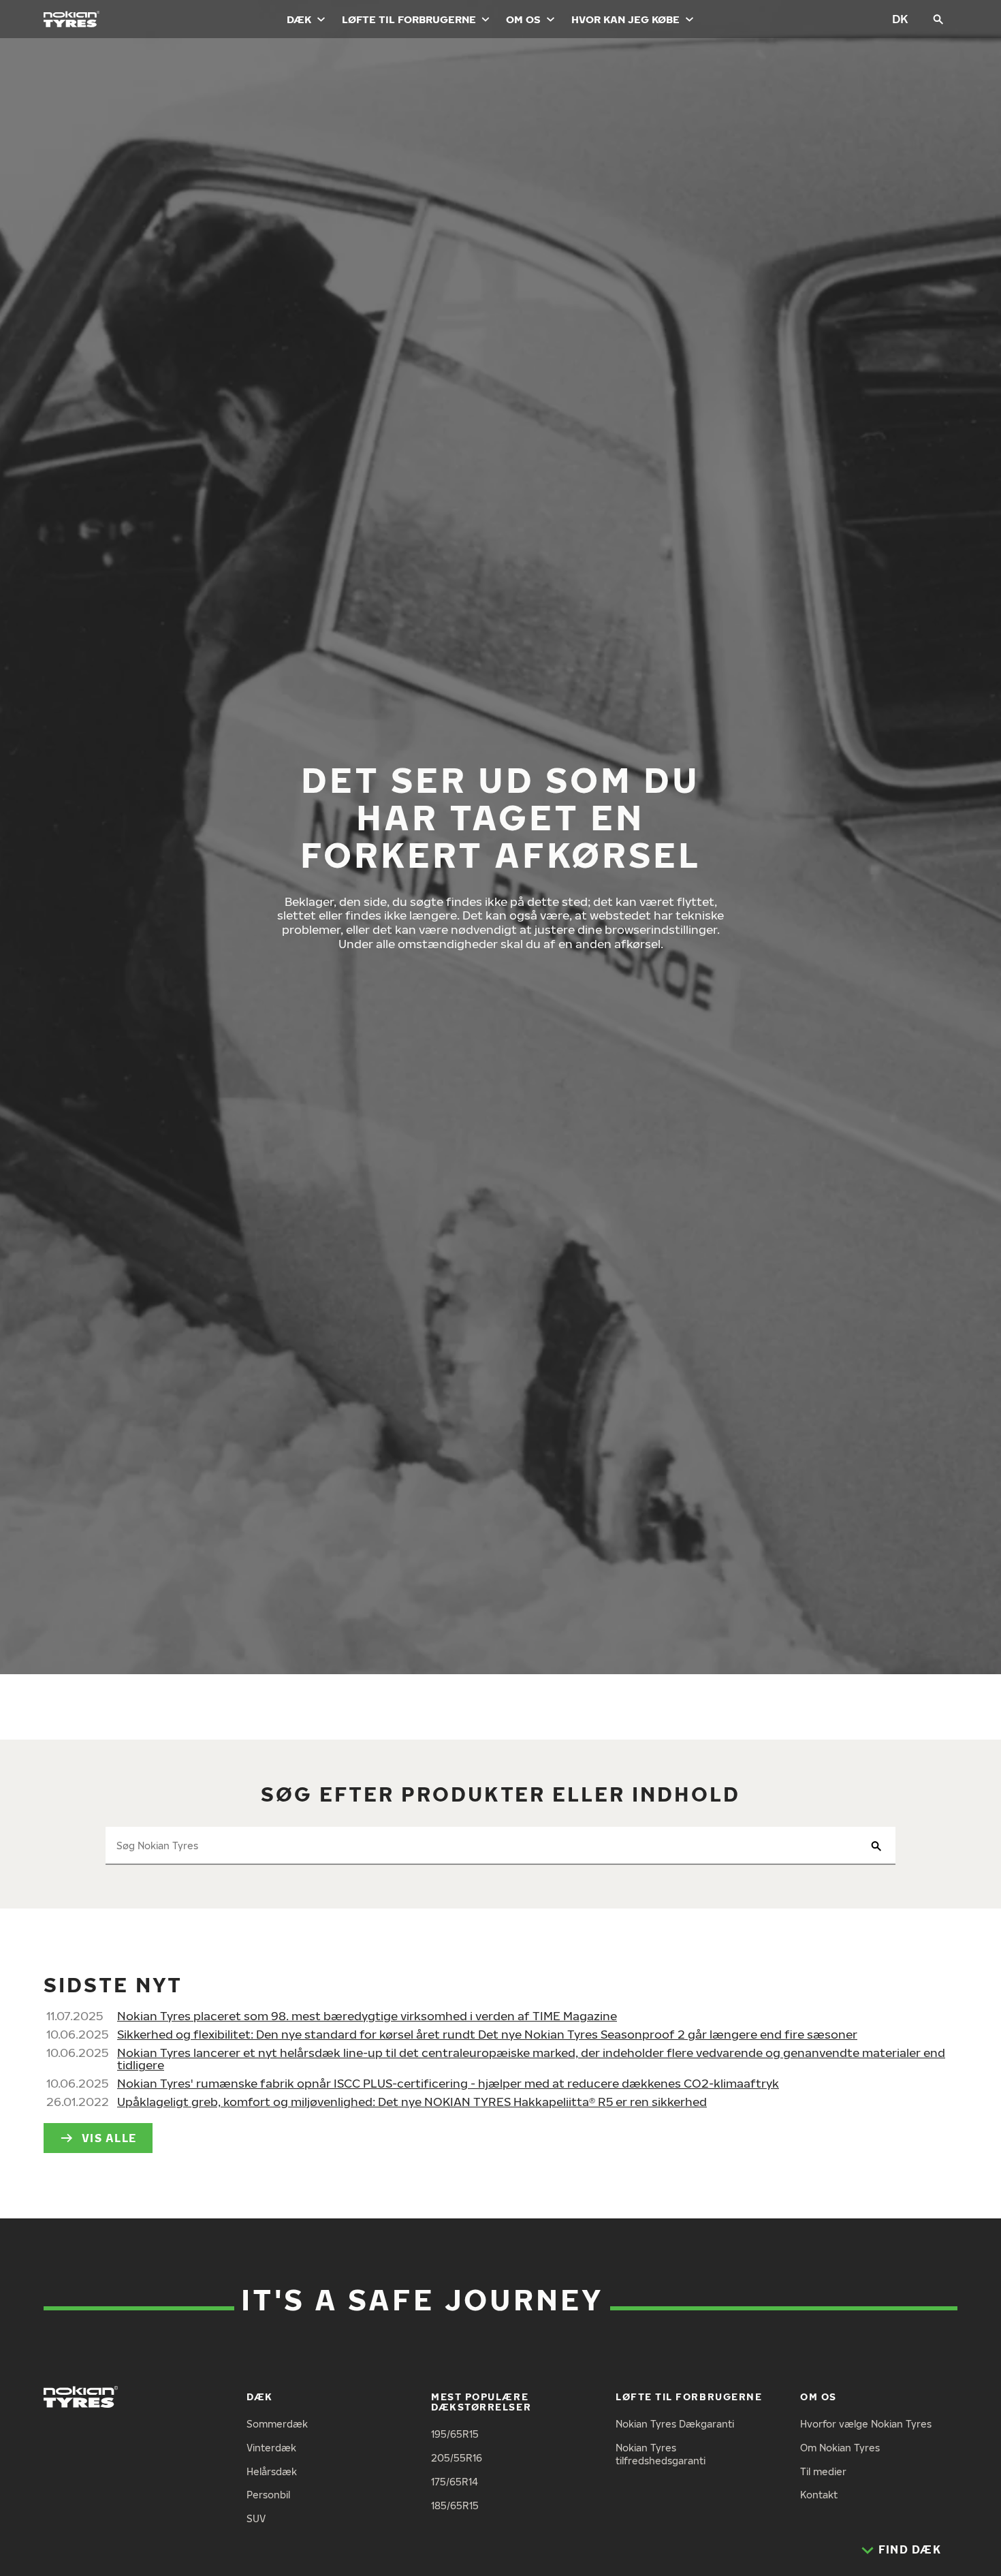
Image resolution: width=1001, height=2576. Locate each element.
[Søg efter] (938, 19)
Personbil (268, 2495)
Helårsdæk (272, 2471)
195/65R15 (455, 2434)
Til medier (823, 2471)
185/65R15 (455, 2506)
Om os (523, 19)
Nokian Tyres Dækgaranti (675, 2424)
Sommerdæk (277, 2424)
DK (900, 19)
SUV (256, 2518)
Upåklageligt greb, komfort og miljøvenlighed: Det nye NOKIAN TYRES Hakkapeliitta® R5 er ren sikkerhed (412, 2102)
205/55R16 (457, 2458)
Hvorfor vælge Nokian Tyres (866, 2424)
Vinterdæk (271, 2448)
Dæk (299, 19)
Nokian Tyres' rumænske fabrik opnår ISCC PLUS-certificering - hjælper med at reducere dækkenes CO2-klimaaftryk (448, 2083)
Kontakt (819, 2495)
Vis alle (109, 2138)
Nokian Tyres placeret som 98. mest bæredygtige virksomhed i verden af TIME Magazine (367, 2016)
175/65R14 (455, 2482)
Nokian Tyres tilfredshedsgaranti (661, 2454)
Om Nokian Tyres (840, 2448)
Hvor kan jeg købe (625, 19)
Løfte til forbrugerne (409, 19)
